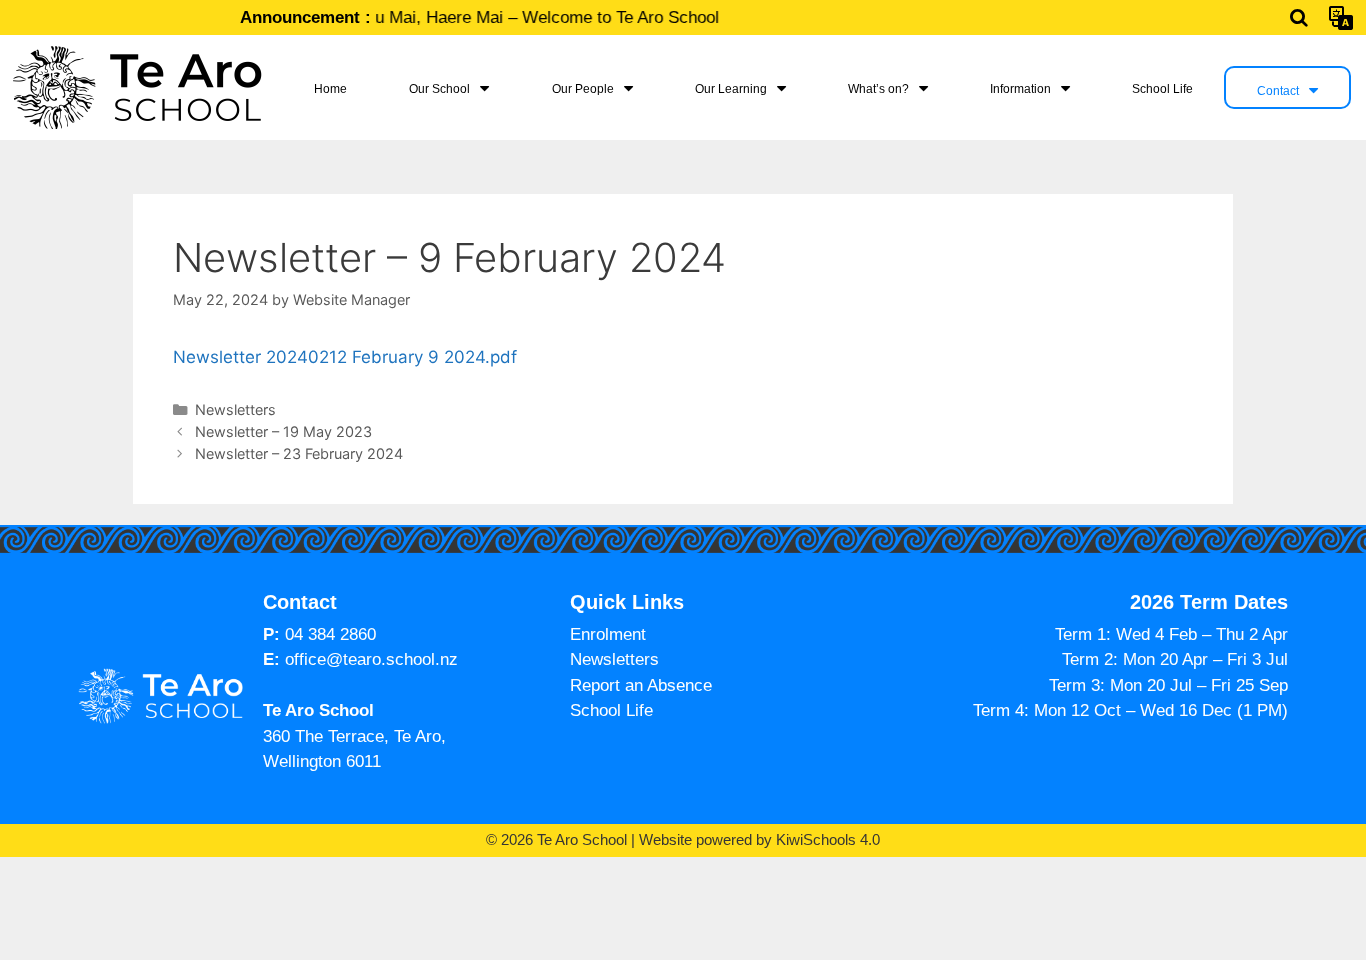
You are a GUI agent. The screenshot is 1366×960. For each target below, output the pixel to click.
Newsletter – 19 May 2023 (283, 431)
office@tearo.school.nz (371, 659)
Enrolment (608, 634)
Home (330, 89)
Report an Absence (641, 685)
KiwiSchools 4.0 (828, 839)
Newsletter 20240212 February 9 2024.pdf (345, 357)
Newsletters (235, 409)
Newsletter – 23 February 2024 (299, 453)
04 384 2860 (330, 634)
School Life (1162, 89)
